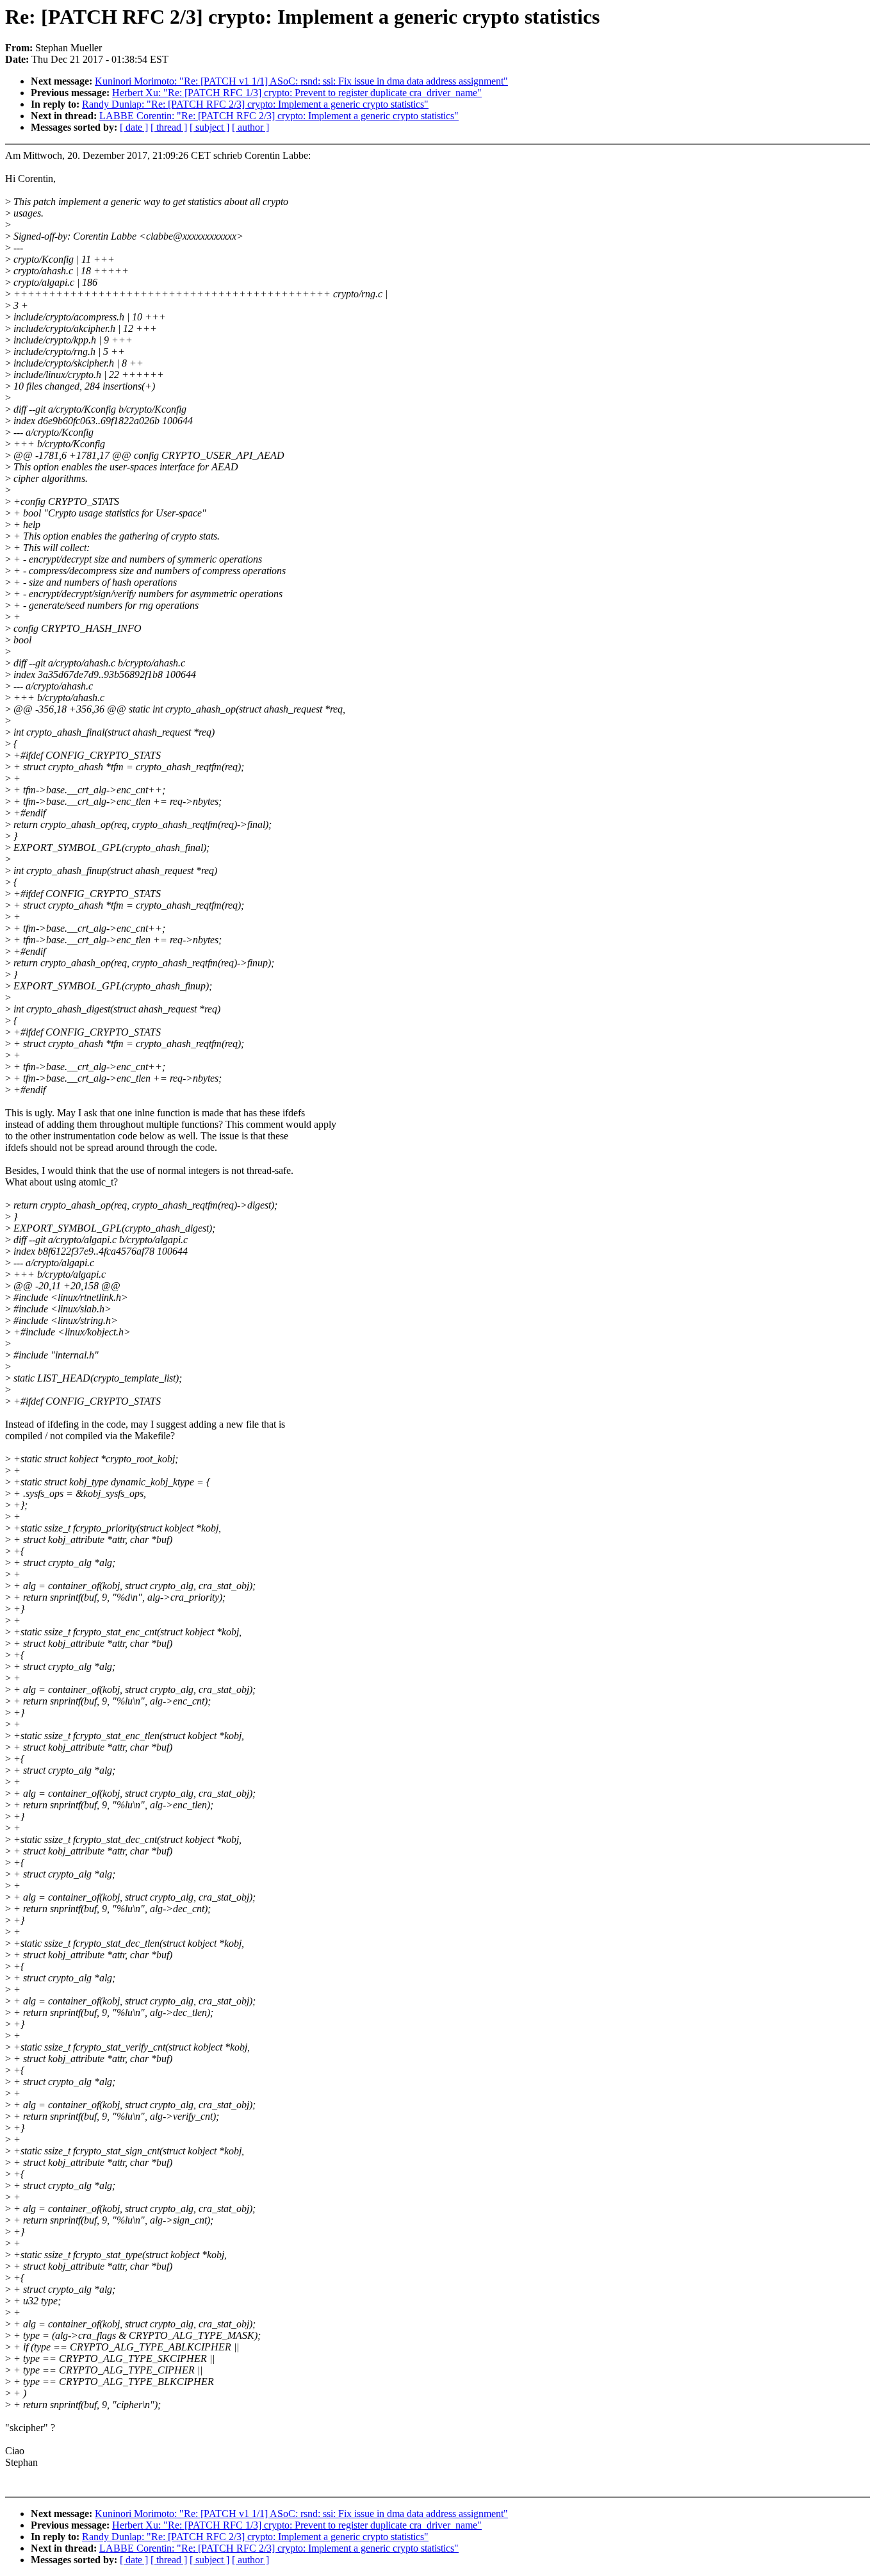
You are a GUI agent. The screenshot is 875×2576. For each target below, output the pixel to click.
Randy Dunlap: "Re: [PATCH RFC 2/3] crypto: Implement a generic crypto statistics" (255, 104)
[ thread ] (169, 127)
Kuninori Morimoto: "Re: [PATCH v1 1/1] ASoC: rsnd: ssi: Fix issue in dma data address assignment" (301, 81)
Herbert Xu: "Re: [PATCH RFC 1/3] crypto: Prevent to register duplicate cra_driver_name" (297, 93)
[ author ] (250, 127)
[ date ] (134, 127)
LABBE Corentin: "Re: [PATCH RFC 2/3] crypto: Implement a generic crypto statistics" (279, 116)
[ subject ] (209, 127)
